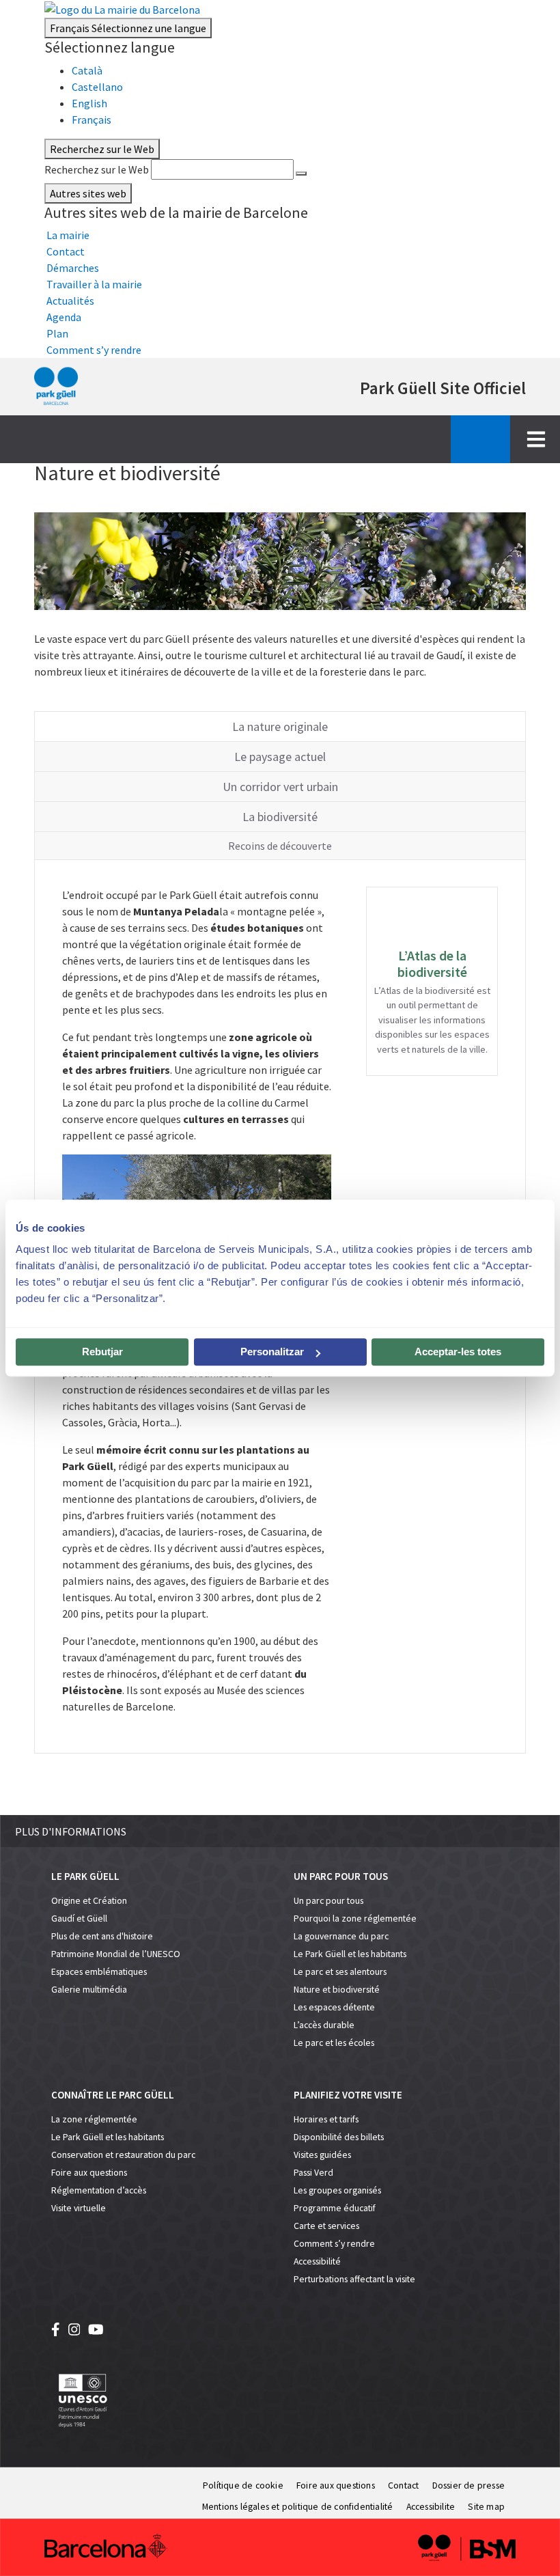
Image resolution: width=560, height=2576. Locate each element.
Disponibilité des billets (339, 2137)
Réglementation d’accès (99, 2190)
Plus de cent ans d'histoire (102, 1936)
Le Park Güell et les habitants (350, 1954)
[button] (280, 1831)
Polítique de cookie (243, 2485)
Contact (403, 2485)
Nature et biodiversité (337, 1990)
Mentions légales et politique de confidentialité (298, 2507)
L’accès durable (324, 2025)
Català (87, 70)
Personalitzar (272, 1352)
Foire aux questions (89, 2173)
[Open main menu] (536, 439)
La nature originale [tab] (280, 726)
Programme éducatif (335, 2208)
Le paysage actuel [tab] (280, 757)
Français (128, 28)
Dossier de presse (468, 2485)
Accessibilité (317, 2261)
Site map (486, 2507)
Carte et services (326, 2226)
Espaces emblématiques (99, 1972)
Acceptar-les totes (458, 1352)
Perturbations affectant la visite (354, 2279)
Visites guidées (322, 2155)
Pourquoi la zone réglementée (355, 1919)
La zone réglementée (94, 2119)
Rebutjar (102, 1352)
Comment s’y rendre (334, 2244)
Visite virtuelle (79, 2208)
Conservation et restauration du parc (123, 2155)
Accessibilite (431, 2507)
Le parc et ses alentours (340, 1972)
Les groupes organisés (337, 2190)
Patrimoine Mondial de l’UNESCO (116, 1954)
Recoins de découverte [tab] (280, 846)
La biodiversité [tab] (280, 817)
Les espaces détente (334, 2007)
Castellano (97, 87)
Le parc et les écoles (334, 2043)
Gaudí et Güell (79, 1919)
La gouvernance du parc (341, 1936)
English (89, 103)
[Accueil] (56, 387)
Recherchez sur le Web (97, 169)
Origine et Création (89, 1901)
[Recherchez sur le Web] (301, 174)
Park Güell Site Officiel (443, 388)
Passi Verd (313, 2173)
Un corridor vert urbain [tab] (280, 787)
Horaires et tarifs (326, 2119)
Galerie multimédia (89, 1990)
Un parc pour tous (328, 1901)
